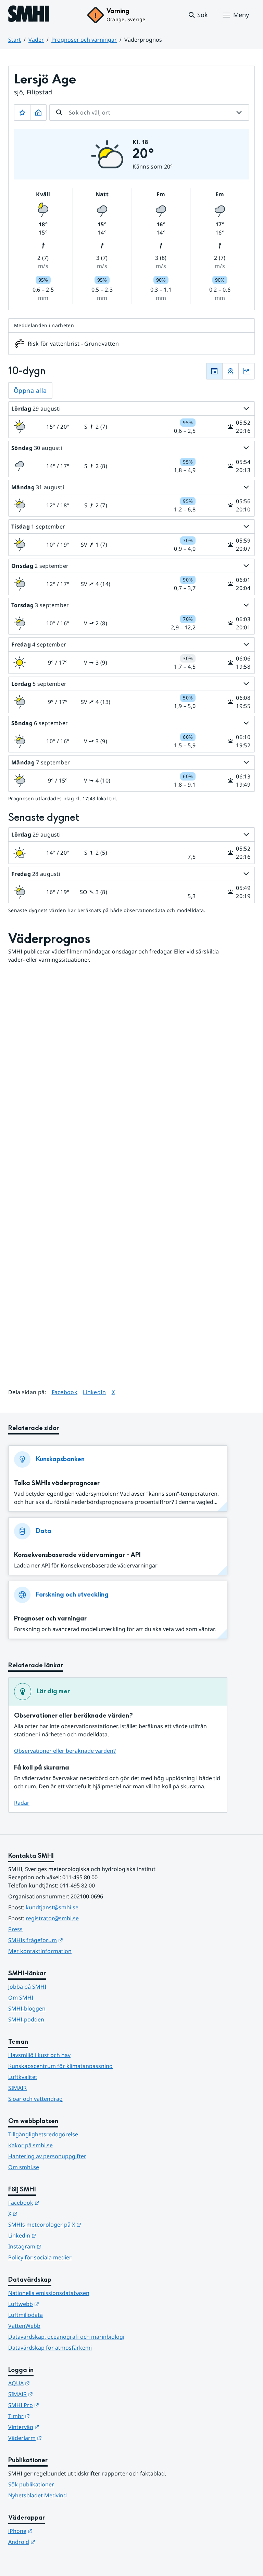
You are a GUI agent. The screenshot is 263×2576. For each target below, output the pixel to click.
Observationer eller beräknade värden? (65, 1751)
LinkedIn (95, 1392)
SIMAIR (17, 2088)
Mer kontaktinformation (40, 1951)
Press (15, 1929)
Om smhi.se (24, 2167)
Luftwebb (57, 2304)
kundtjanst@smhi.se (52, 1907)
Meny (241, 15)
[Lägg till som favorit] (22, 112)
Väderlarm (59, 2438)
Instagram (58, 2246)
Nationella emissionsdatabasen (49, 2293)
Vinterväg (57, 2427)
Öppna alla (30, 390)
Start (15, 40)
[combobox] (149, 112)
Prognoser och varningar (84, 40)
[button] (198, 15)
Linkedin (56, 2235)
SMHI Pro (57, 2405)
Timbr (53, 2416)
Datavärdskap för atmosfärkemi (50, 2348)
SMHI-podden (26, 2019)
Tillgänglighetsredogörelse (43, 2134)
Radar (22, 1803)
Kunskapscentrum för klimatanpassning (60, 2066)
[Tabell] (214, 371)
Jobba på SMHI (27, 1987)
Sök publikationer (31, 2484)
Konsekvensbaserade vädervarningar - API (77, 1555)
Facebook (65, 1392)
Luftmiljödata (26, 2315)
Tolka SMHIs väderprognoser (57, 1483)
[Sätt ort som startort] (38, 112)
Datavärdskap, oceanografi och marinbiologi (66, 2337)
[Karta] (230, 371)
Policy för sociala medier (40, 2257)
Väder (36, 40)
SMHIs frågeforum (69, 1940)
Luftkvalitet (23, 2077)
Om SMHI (21, 1998)
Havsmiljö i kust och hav (39, 2055)
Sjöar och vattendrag (35, 2099)
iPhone (54, 2531)
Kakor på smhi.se (30, 2145)
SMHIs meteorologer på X (78, 2224)
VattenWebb (24, 2326)
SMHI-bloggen (27, 2008)
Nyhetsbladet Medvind (37, 2495)
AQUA (53, 2383)
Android (55, 2542)
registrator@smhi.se (52, 1918)
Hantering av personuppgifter (47, 2156)
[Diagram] (247, 371)
